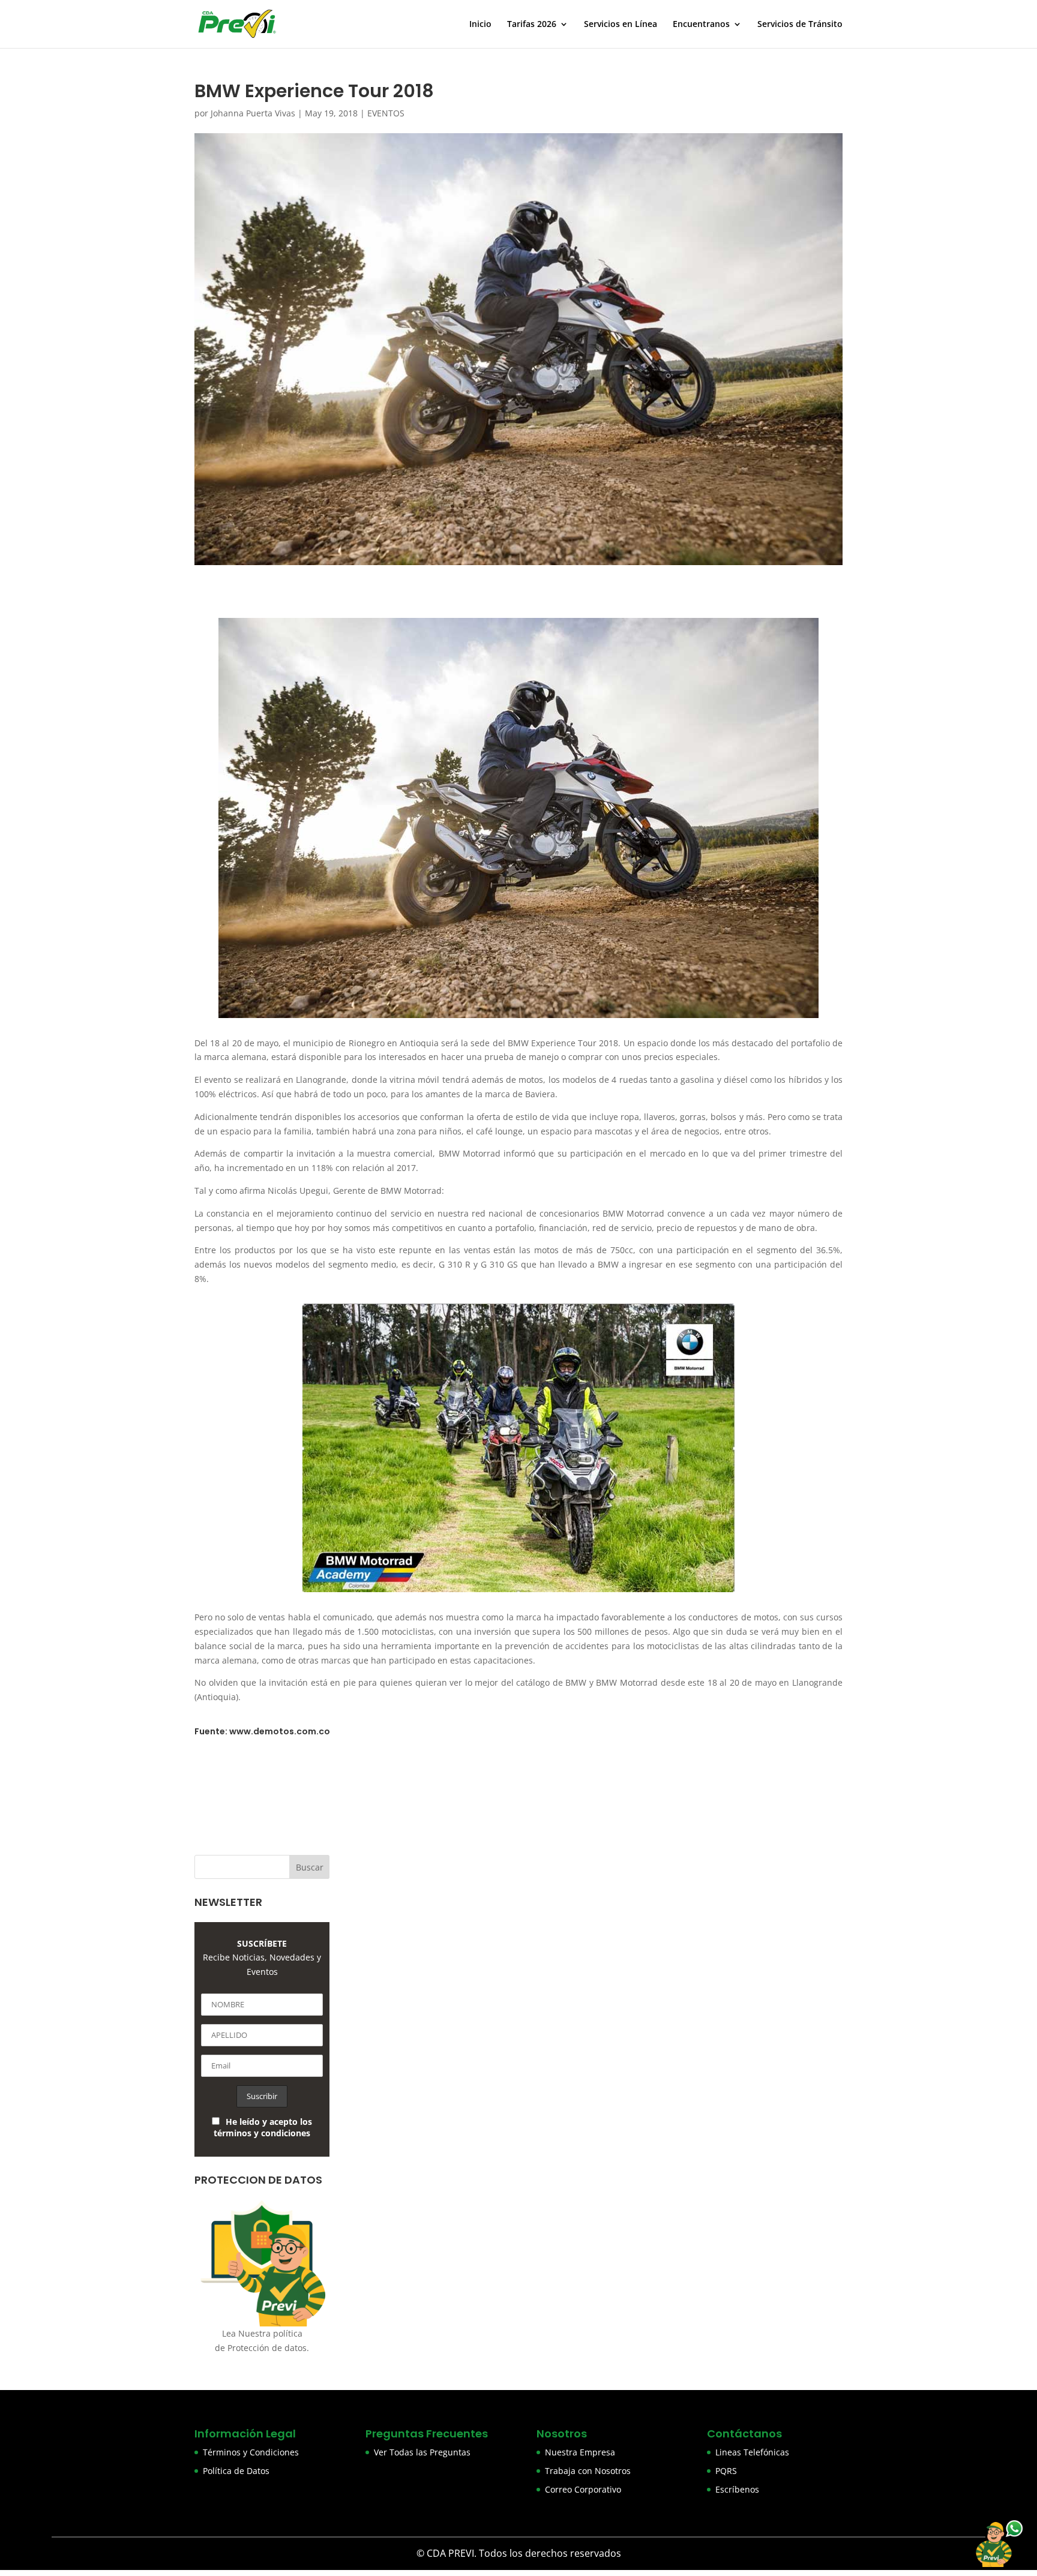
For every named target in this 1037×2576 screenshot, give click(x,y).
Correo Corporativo (583, 2489)
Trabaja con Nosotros (588, 2471)
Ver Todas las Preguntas (422, 2452)
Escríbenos (737, 2489)
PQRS (726, 2471)
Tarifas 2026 (532, 25)
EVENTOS (386, 113)
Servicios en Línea (621, 25)
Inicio (480, 25)
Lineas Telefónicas (752, 2452)
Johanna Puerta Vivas (253, 113)
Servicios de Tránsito (800, 25)
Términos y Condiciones (251, 2452)
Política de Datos (236, 2471)
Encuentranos (701, 25)
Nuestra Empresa (580, 2452)
